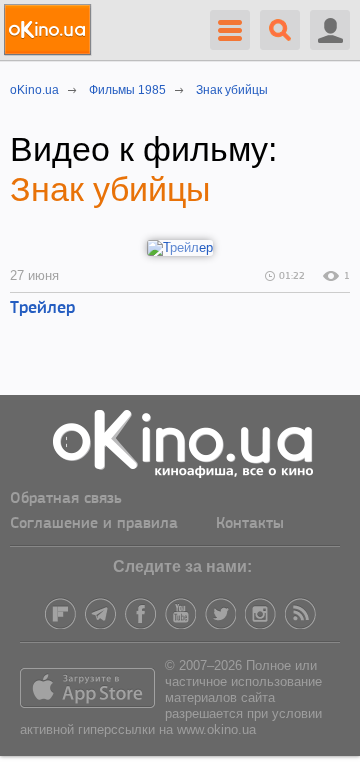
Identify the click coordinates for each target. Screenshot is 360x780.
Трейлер (42, 309)
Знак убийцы (110, 189)
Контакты (250, 524)
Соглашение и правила (94, 524)
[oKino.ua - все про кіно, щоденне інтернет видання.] (50, 30)
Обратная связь (66, 499)
